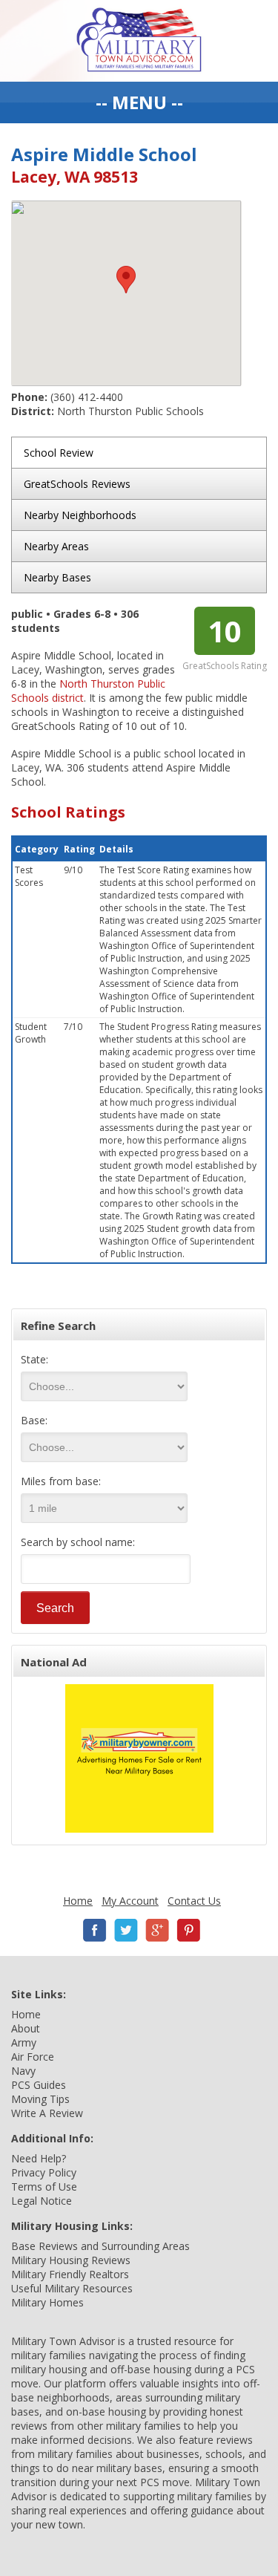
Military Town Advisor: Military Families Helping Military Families (139, 41)
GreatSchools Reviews (77, 484)
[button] (126, 280)
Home (78, 1901)
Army (24, 2042)
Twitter (126, 1930)
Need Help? (39, 2158)
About (26, 2028)
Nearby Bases (57, 577)
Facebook (95, 1930)
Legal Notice (42, 2201)
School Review (59, 453)
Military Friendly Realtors (70, 2274)
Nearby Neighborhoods (80, 515)
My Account (130, 1901)
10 (225, 631)
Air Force (33, 2057)
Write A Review (47, 2113)
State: (34, 1359)
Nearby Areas (56, 546)
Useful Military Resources (72, 2288)
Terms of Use (44, 2187)
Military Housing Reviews (71, 2260)
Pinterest (188, 1930)
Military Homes (47, 2302)
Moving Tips (40, 2099)
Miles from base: (61, 1481)
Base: (34, 1420)
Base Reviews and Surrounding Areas (100, 2246)
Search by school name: (78, 1542)
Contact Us (194, 1901)
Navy (23, 2071)
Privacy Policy (44, 2172)
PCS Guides (39, 2085)
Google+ (157, 1930)
